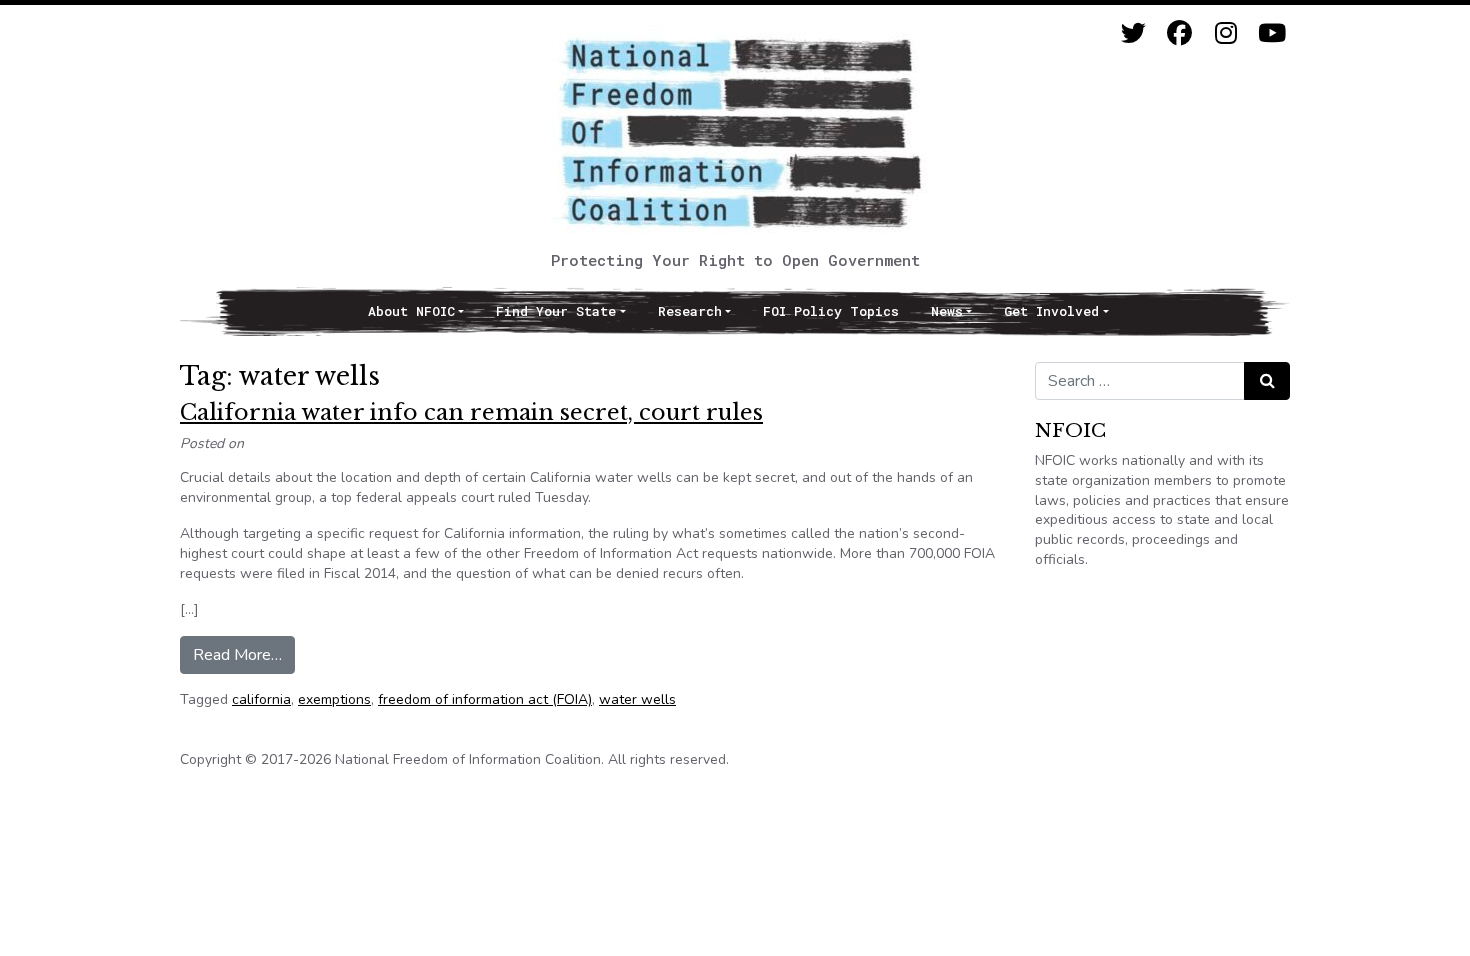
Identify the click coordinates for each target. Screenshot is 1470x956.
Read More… (244, 654)
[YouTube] (1271, 33)
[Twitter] (1133, 33)
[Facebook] (1179, 33)
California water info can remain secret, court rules (471, 412)
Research (690, 311)
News (947, 311)
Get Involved (1051, 311)
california (261, 699)
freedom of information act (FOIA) (485, 699)
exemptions (334, 699)
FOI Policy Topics (831, 311)
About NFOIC (411, 311)
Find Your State (556, 311)
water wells (637, 699)
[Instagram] (1225, 33)
